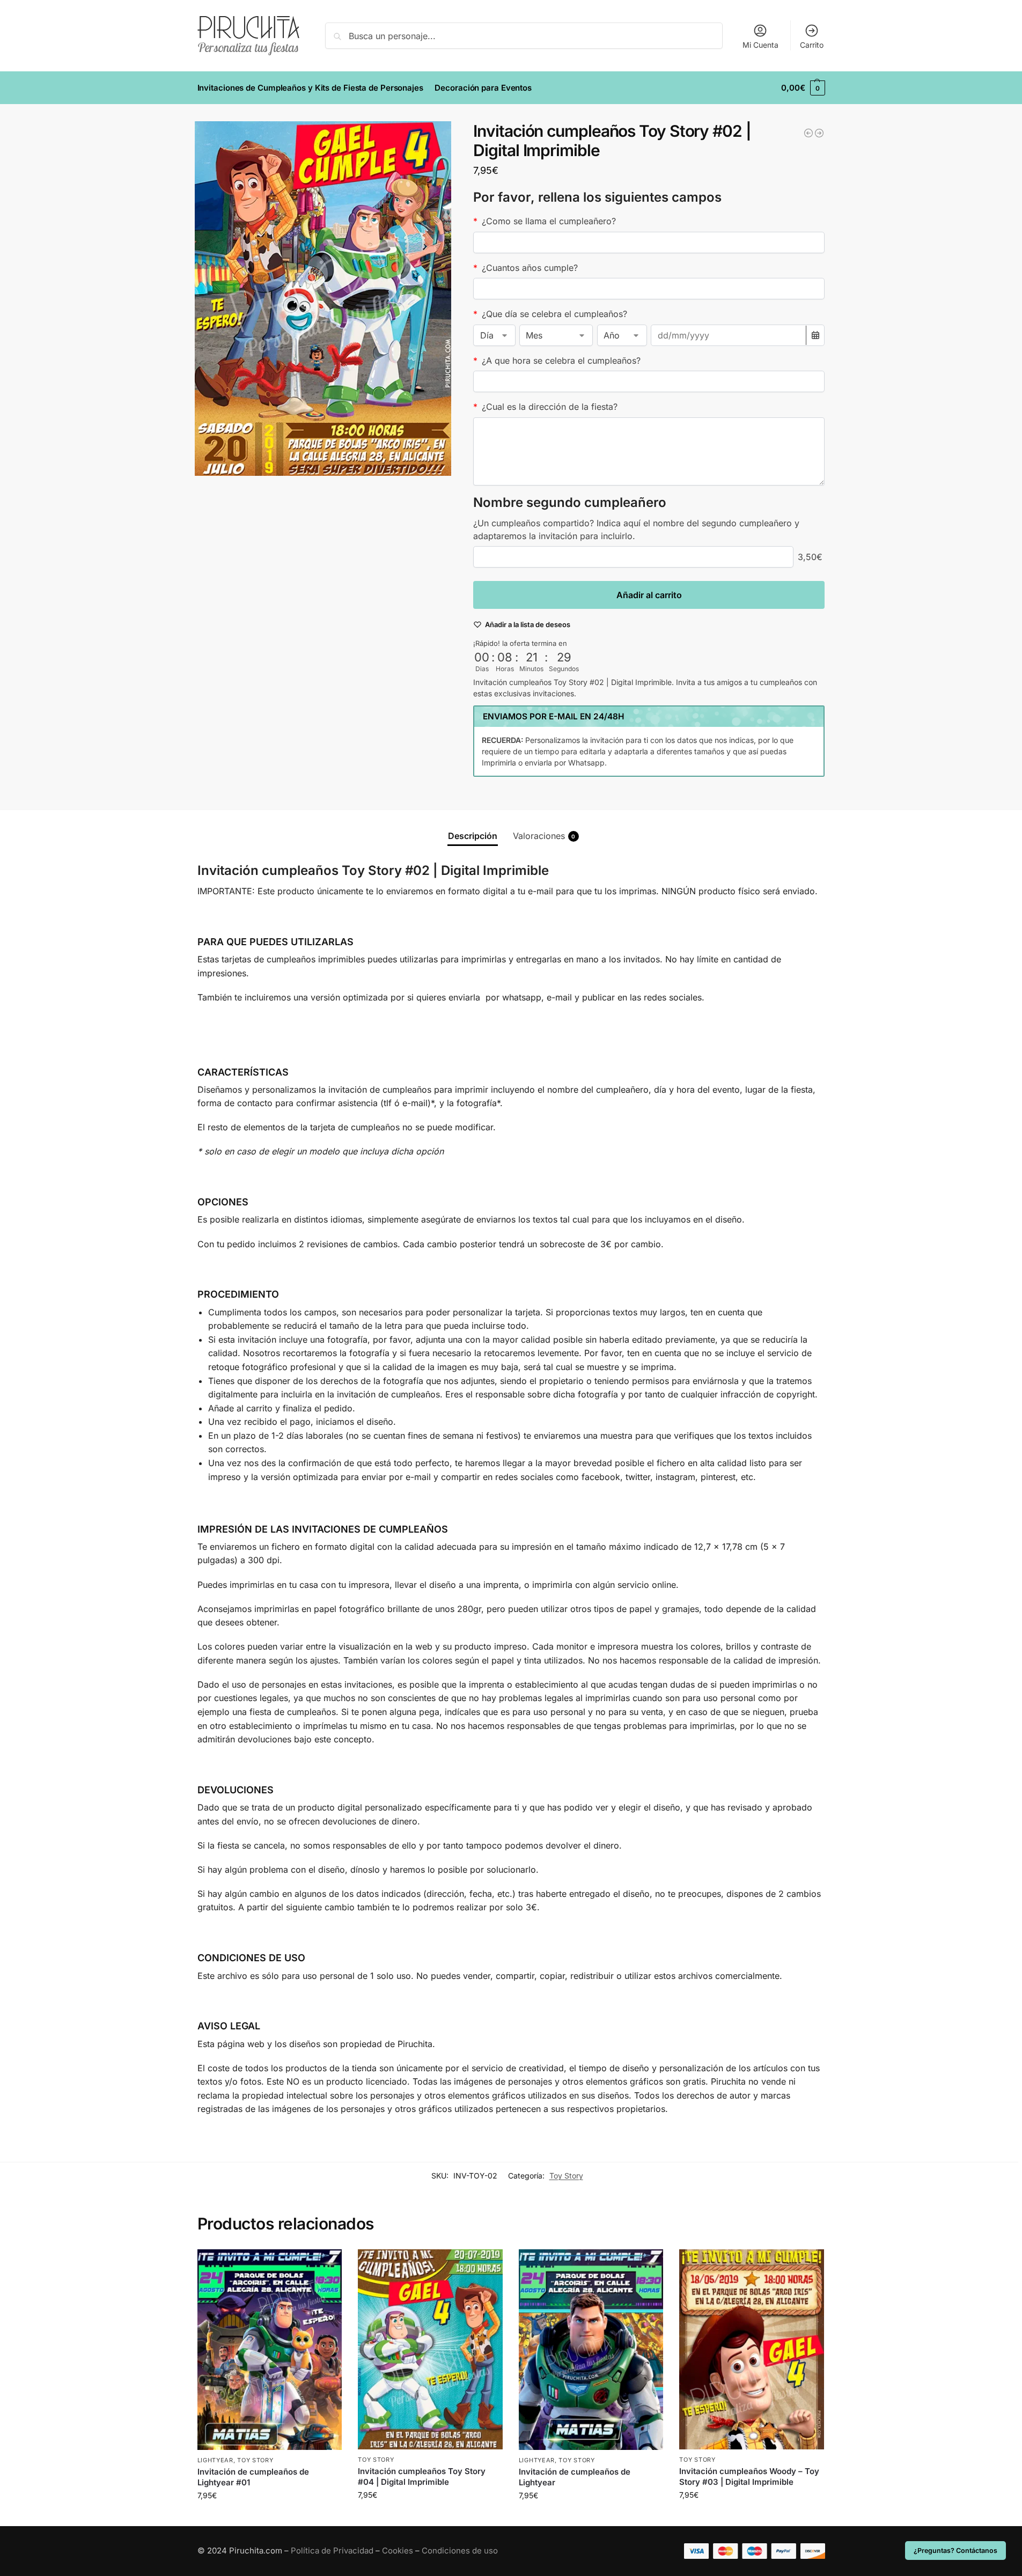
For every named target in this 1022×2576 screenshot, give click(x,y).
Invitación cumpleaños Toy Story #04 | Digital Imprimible (422, 2476)
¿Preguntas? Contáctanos (955, 2551)
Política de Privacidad (332, 2551)
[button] (803, 88)
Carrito (812, 45)
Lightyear (215, 2460)
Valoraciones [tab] (544, 836)
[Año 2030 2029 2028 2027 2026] (622, 335)
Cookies (398, 2551)
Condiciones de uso (460, 2551)
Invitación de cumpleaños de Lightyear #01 (253, 2477)
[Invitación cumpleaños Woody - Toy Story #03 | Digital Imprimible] (819, 133)
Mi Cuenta (760, 45)
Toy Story (566, 2176)
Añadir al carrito (649, 595)
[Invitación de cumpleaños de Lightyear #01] (270, 2350)
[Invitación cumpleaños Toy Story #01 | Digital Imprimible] (808, 133)
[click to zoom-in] (323, 299)
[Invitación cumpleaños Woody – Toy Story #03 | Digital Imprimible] (752, 2349)
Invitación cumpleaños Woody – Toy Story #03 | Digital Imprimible (749, 2476)
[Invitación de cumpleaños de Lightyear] (591, 2350)
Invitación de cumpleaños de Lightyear (575, 2477)
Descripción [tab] (473, 836)
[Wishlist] (326, 2265)
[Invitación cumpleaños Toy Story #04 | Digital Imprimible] (430, 2349)
